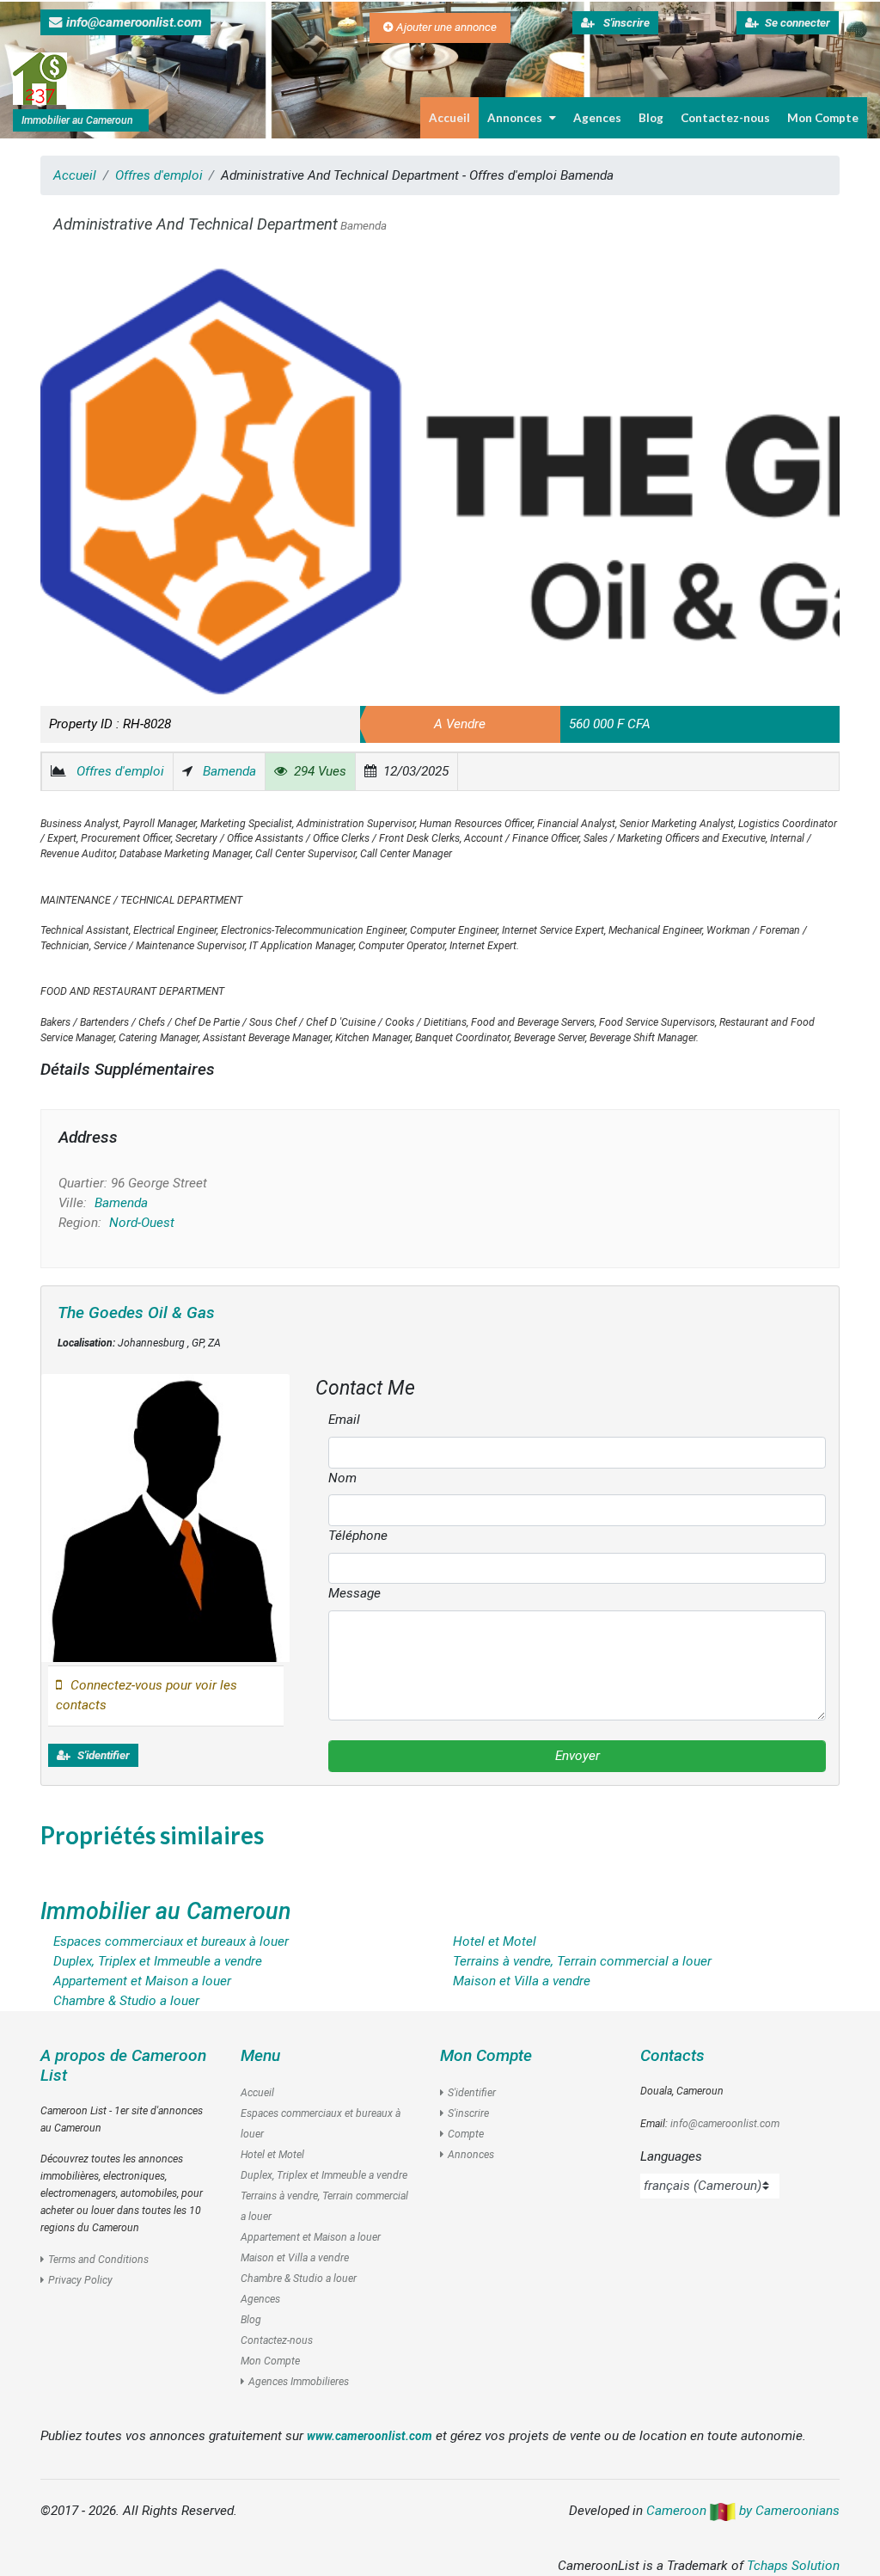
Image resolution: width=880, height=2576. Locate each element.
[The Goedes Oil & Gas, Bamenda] (165, 1518)
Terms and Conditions (98, 2260)
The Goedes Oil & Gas (136, 1313)
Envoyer (577, 1756)
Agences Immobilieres (299, 2382)
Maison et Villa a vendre (295, 2258)
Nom (342, 1478)
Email (344, 1420)
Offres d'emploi (159, 175)
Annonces (515, 118)
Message (354, 1593)
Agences (597, 118)
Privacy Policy (80, 2280)
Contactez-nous (725, 118)
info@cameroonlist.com (134, 22)
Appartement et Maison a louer (311, 2237)
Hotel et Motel (272, 2155)
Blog (651, 118)
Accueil (449, 118)
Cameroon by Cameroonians (743, 2511)
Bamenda (229, 771)
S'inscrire (625, 23)
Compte (466, 2134)
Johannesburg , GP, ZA (139, 1343)
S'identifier (102, 1755)
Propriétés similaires (152, 1835)
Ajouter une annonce (445, 27)
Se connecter (797, 23)
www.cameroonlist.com (370, 2436)
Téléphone (358, 1536)
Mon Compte (823, 118)
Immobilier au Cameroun (166, 1911)
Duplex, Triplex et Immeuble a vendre (324, 2175)
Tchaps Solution (793, 2566)
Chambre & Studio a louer (299, 2279)
